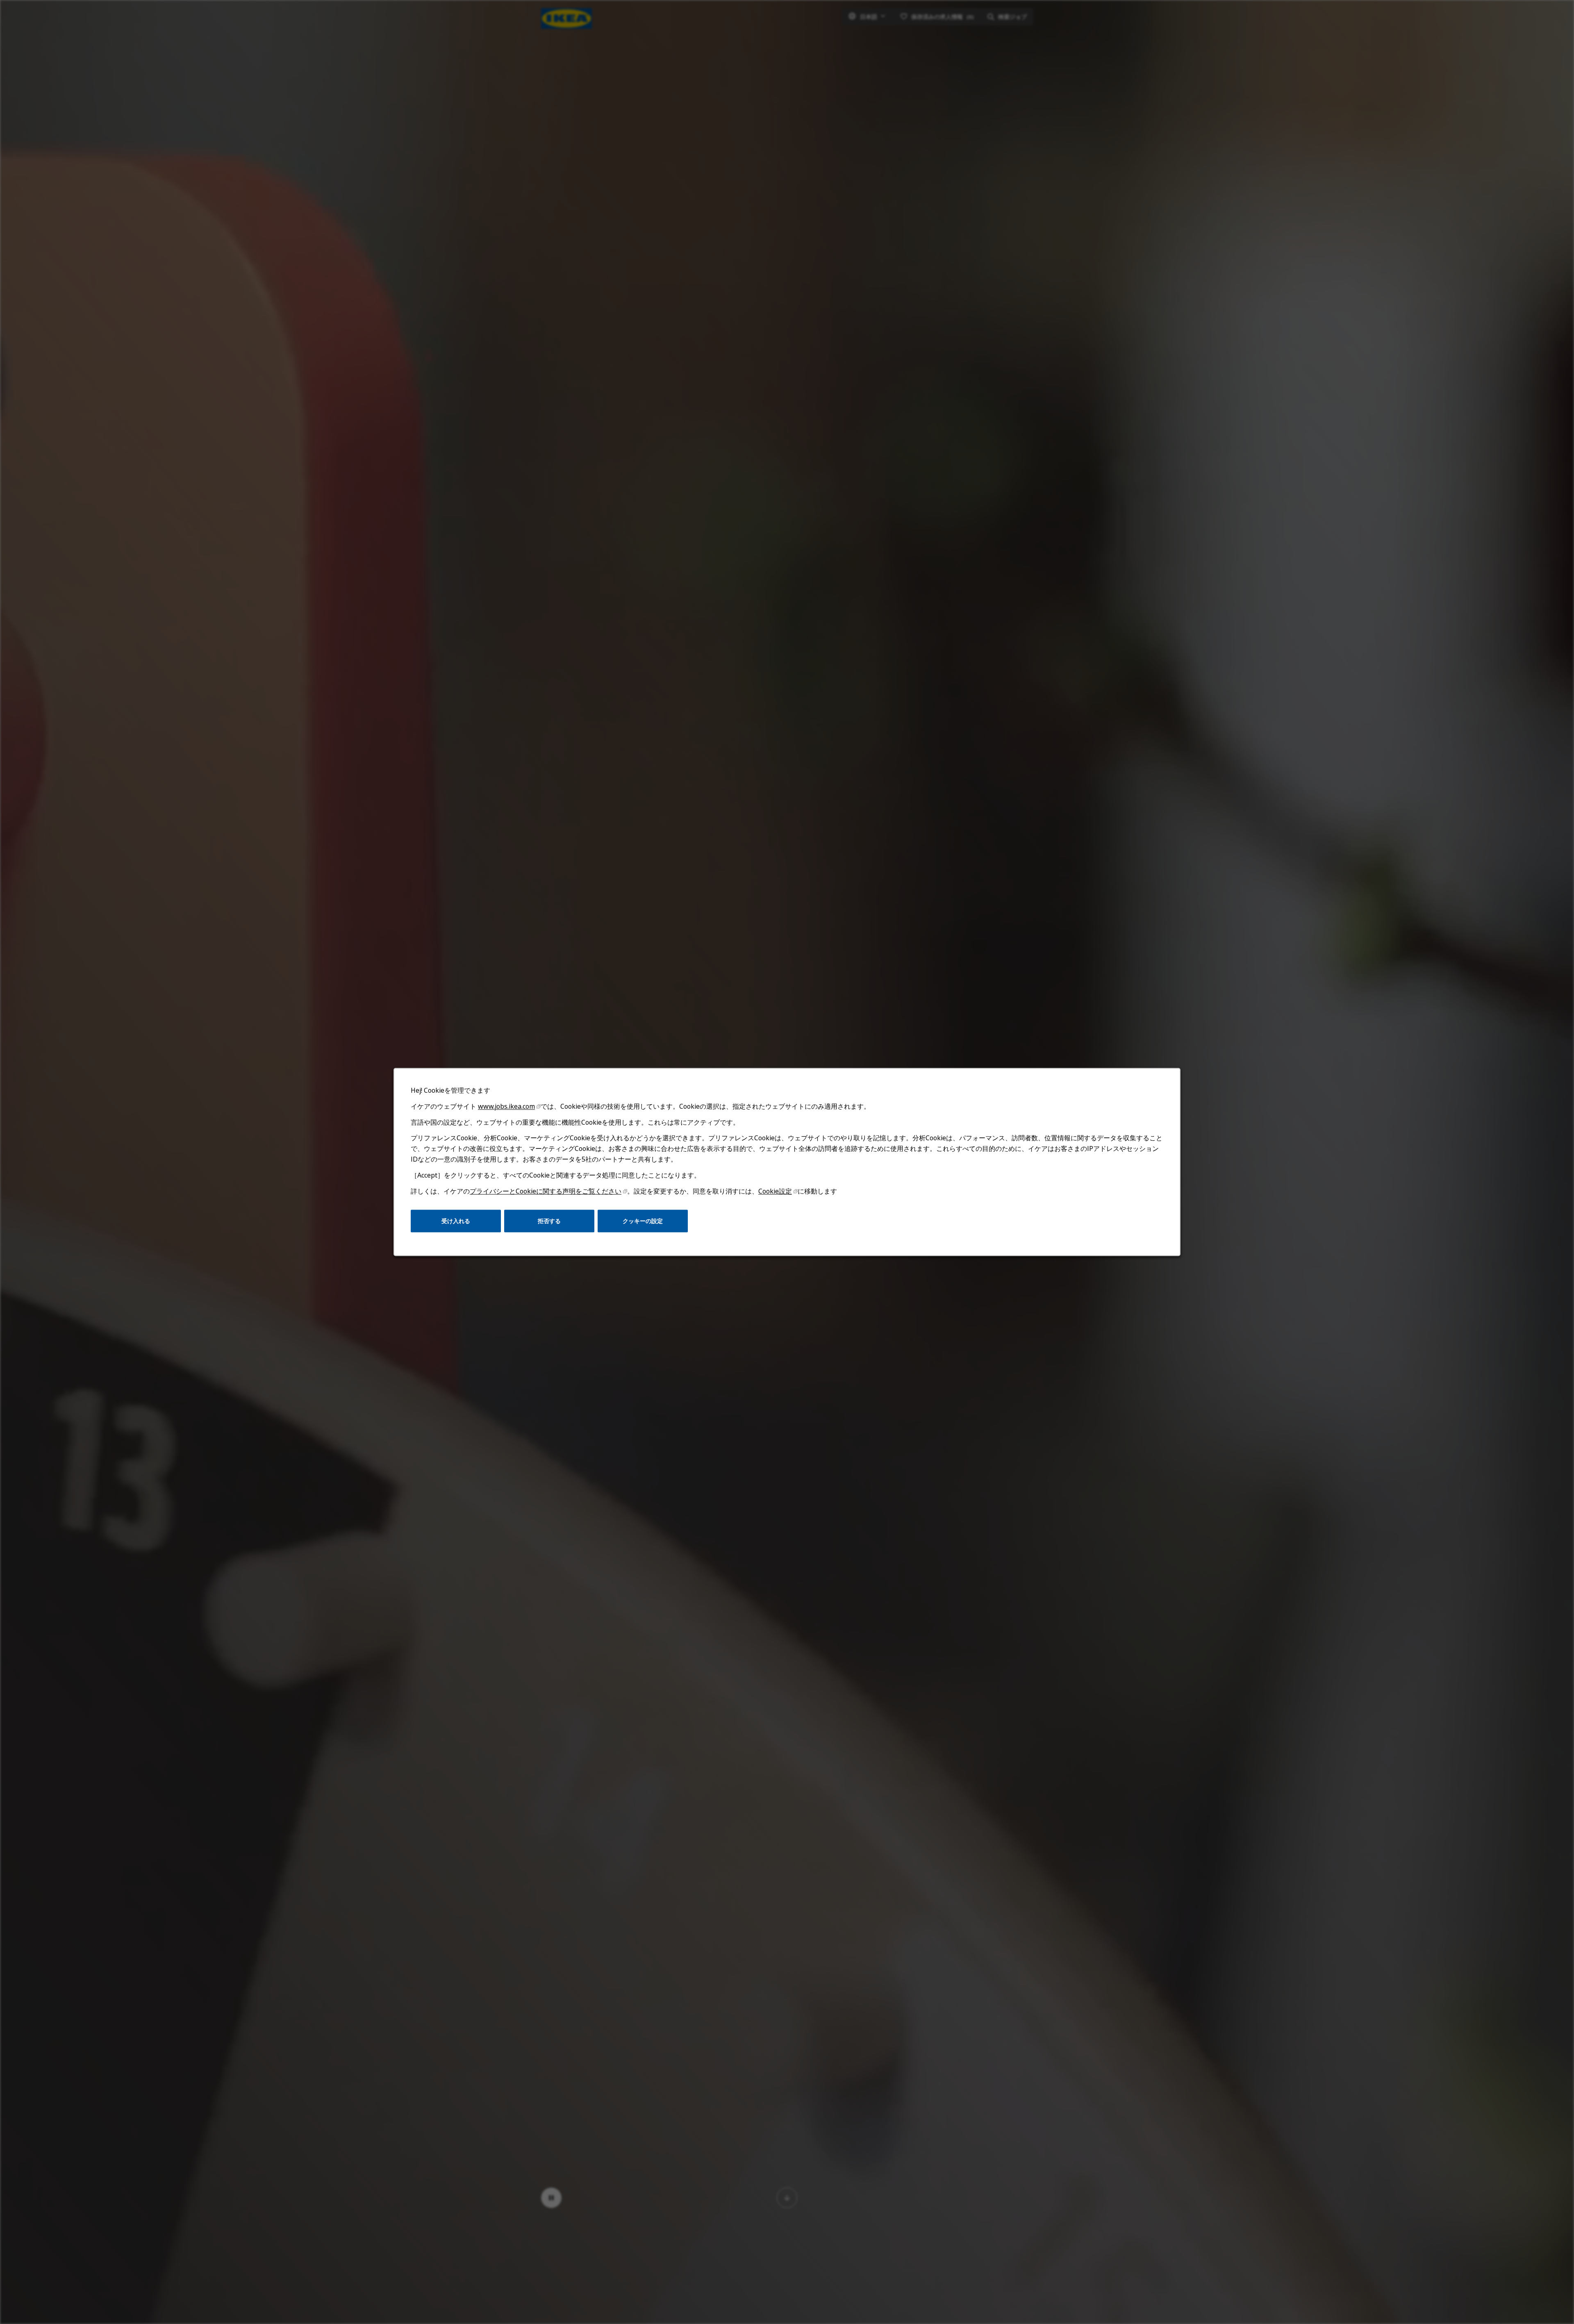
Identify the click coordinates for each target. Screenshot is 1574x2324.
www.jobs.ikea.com (506, 1106)
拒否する (549, 1221)
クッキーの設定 (643, 1221)
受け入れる (456, 1221)
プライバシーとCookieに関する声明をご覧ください (546, 1191)
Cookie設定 (775, 1191)
